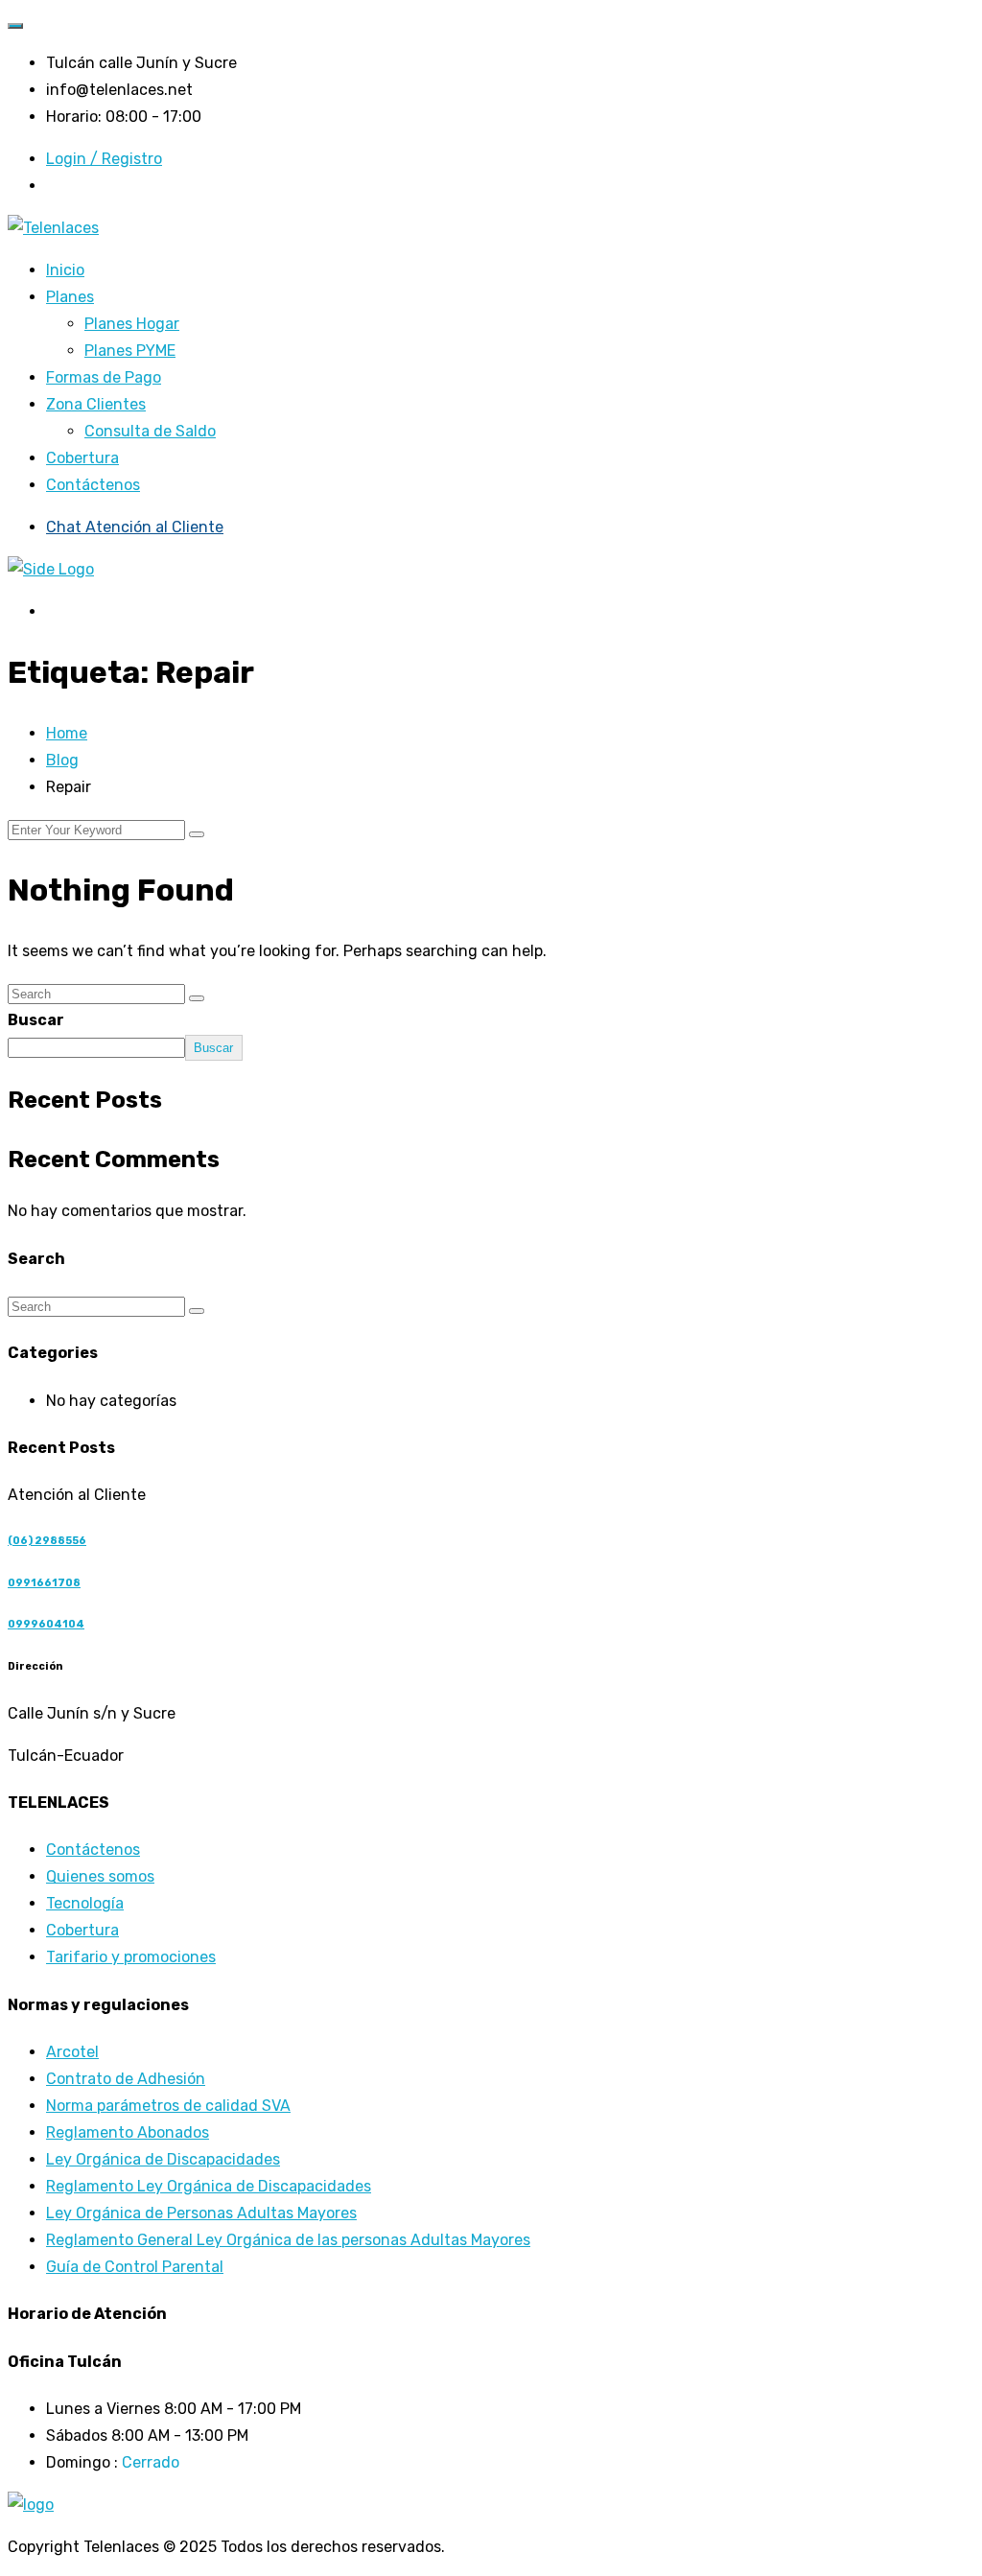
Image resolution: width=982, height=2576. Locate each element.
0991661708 (44, 1583)
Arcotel (72, 2052)
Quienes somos (100, 1876)
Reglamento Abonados (128, 2132)
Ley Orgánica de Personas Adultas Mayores (201, 2213)
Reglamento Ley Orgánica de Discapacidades (209, 2186)
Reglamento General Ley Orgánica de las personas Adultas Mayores (288, 2240)
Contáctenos (93, 485)
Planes (70, 297)
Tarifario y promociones (131, 1957)
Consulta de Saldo (150, 431)
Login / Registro (104, 159)
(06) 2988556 (47, 1541)
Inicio (65, 270)
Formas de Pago (104, 377)
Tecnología (85, 1903)
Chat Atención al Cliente (135, 527)
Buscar (36, 1020)
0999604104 (46, 1624)
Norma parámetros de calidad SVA (168, 2106)
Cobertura (82, 458)
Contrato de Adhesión (126, 2079)
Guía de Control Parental (135, 2267)
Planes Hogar (132, 324)
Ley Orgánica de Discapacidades (163, 2159)
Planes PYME (130, 351)
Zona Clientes (96, 404)
